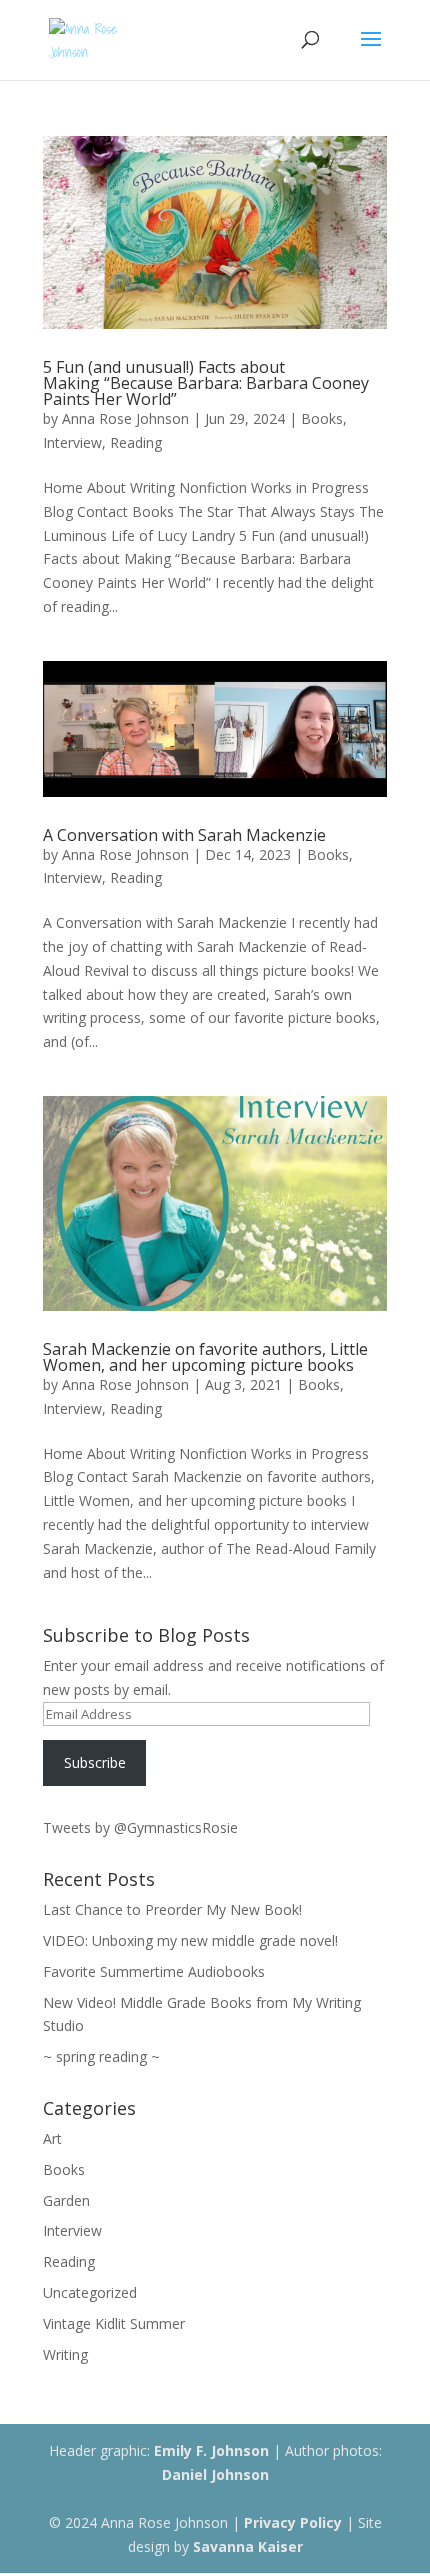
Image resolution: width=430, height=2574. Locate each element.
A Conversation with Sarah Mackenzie (184, 835)
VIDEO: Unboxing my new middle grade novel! (190, 1940)
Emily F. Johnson (211, 2450)
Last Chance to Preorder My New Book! (172, 1909)
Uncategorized (90, 2292)
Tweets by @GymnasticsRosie (140, 1827)
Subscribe (95, 1762)
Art (52, 2138)
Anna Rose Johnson (125, 418)
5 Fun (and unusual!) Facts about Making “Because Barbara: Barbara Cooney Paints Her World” (206, 383)
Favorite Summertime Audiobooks (154, 1971)
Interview (72, 442)
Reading (136, 442)
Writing (65, 2354)
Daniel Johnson (215, 2474)
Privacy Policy (293, 2522)
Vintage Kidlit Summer (114, 2323)
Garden (66, 2200)
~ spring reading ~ (101, 2056)
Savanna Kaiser (248, 2546)
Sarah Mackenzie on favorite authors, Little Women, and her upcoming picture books (205, 1357)
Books (322, 418)
